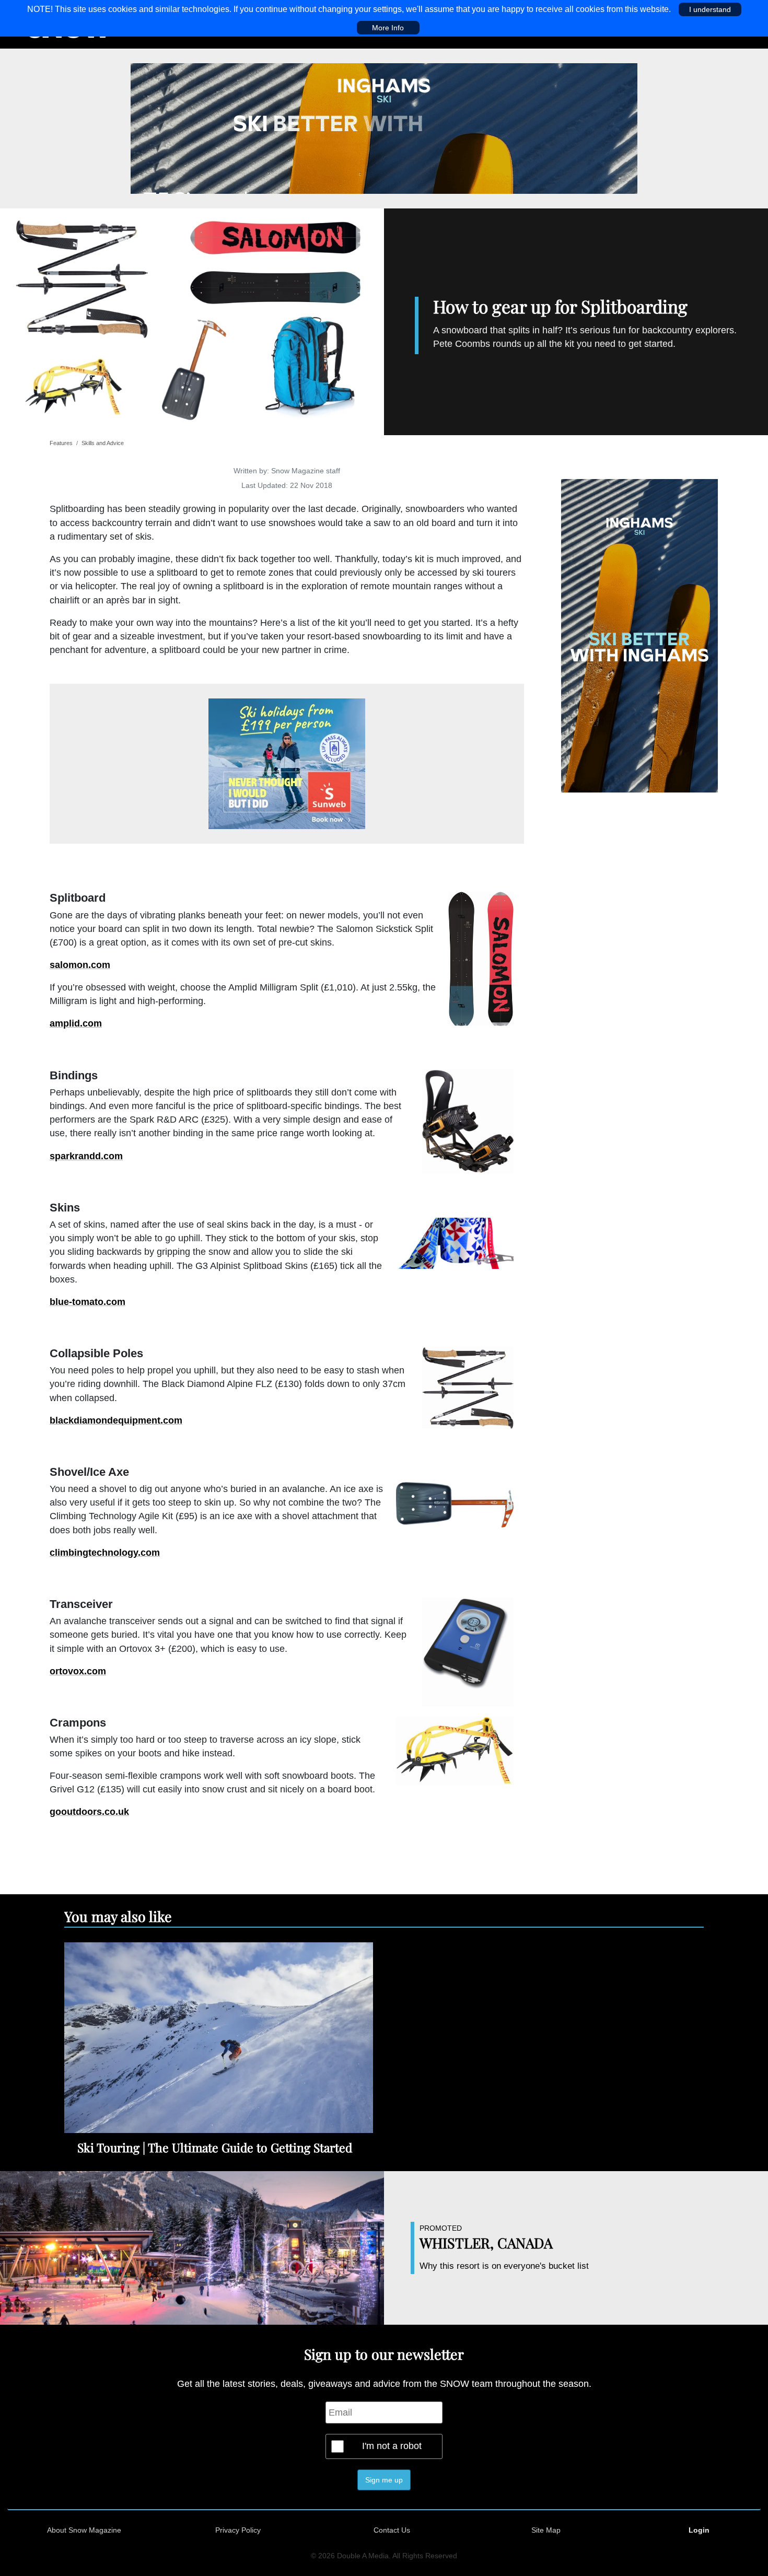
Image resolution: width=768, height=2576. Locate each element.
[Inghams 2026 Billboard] (384, 128)
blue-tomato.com (88, 1302)
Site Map (546, 2530)
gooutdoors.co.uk (89, 1812)
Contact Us (392, 2530)
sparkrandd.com (86, 1156)
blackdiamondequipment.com (116, 1420)
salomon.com (80, 965)
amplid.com (76, 1023)
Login (699, 2530)
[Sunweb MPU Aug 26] (287, 764)
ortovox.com (78, 1671)
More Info (388, 28)
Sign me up (384, 2480)
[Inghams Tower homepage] (639, 635)
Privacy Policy (238, 2530)
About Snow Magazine (84, 2530)
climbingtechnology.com (105, 1553)
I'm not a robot (392, 2446)
